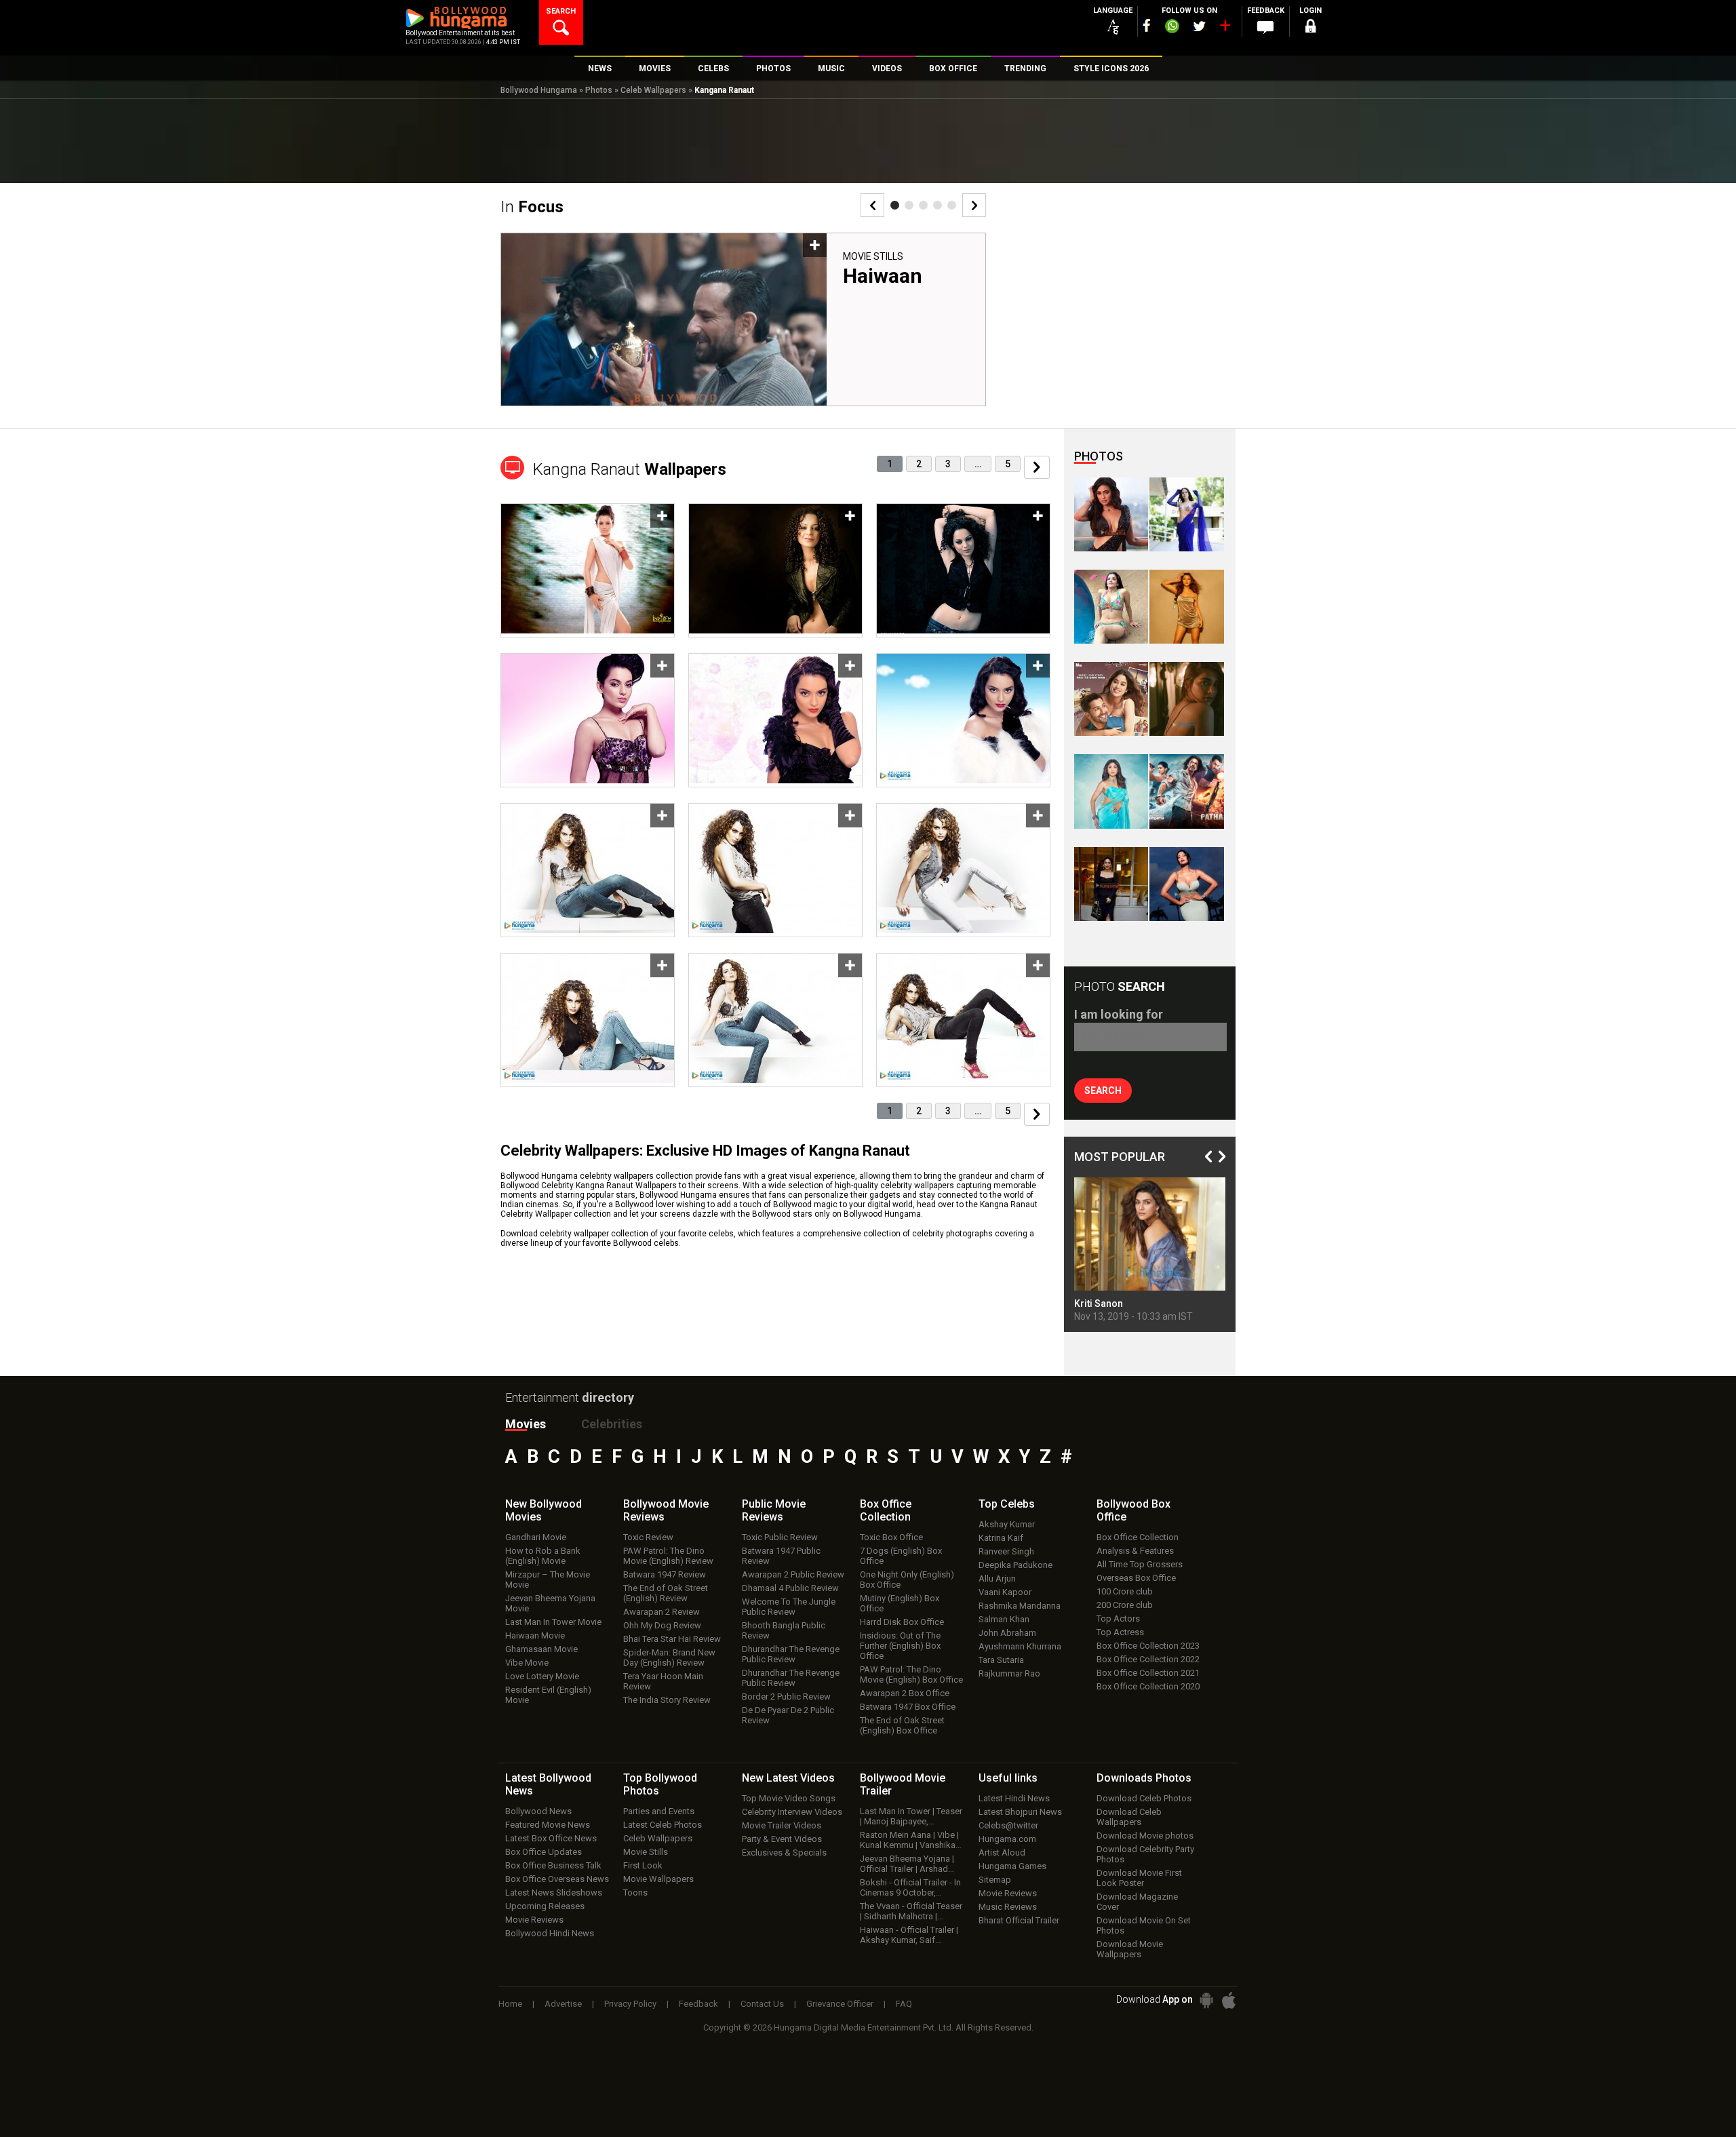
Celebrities (612, 1424)
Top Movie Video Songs (789, 1798)
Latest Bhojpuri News (1020, 1812)
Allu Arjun (997, 1579)
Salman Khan (1004, 1619)
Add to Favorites (815, 245)
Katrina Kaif (1001, 1538)
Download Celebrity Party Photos (1145, 1854)
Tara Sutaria (1001, 1660)
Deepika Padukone (1015, 1565)
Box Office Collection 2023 (1148, 1646)
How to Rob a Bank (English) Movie (543, 1556)
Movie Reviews (534, 1920)
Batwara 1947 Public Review (781, 1556)
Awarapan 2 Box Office (905, 1693)
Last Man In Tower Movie (553, 1622)
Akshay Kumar (1007, 1524)
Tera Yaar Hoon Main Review (663, 1681)
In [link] (532, 207)
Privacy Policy (630, 2004)
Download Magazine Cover (1137, 1902)
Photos (599, 90)
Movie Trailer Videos (782, 1825)
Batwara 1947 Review (665, 1574)
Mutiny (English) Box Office (900, 1603)
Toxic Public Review (780, 1537)
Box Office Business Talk (553, 1865)
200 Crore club (1125, 1605)
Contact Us (762, 2004)
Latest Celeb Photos (663, 1825)
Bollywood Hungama (539, 90)
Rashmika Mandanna (1020, 1606)
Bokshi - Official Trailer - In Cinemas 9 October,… (910, 1887)
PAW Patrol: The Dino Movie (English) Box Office (911, 1674)
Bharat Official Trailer (1019, 1920)
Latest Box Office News (551, 1838)
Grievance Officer (840, 2004)
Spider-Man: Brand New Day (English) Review (669, 1658)
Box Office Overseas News (557, 1879)
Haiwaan (883, 276)
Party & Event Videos (782, 1839)
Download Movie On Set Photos (1144, 1925)
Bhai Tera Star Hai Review (672, 1639)
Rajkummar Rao (1009, 1673)
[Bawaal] (1111, 699)
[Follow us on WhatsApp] (1172, 28)
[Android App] (1206, 2000)
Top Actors (1118, 1619)
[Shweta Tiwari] (1111, 514)
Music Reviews (1008, 1907)
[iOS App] (1229, 2000)
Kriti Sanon (1099, 1303)
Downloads (1144, 1778)
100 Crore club (1125, 1591)
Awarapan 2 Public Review (793, 1574)
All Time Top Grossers (1140, 1564)
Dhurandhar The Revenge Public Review (791, 1654)
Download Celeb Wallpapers (1129, 1817)
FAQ (904, 2004)
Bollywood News (538, 1811)
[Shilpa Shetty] (1111, 791)
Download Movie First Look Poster (1139, 1878)
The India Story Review (667, 1700)
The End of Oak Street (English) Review (666, 1593)
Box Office (886, 1510)
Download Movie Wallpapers (1130, 1949)
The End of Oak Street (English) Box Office (902, 1725)
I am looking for (1119, 1014)
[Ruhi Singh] (1186, 607)
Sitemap (995, 1880)
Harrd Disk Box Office (902, 1622)
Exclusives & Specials (784, 1852)
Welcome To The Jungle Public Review (789, 1607)
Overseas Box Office (1136, 1578)
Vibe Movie (527, 1663)
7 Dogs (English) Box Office (901, 1556)
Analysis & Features (1135, 1551)
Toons (635, 1893)
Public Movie (774, 1510)
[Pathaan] (1186, 791)
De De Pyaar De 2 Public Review (788, 1715)
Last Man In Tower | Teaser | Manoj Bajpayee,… (911, 1816)
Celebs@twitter (1008, 1825)
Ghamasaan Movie (541, 1649)
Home (510, 2004)
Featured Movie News (548, 1825)
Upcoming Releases (545, 1906)
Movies (526, 1424)
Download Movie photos (1145, 1836)
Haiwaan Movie (535, 1635)
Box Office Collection (1138, 1537)
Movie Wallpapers (658, 1879)
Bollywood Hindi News (550, 1933)
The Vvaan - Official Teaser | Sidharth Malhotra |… (911, 1911)
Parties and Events (659, 1811)
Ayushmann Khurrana (1020, 1646)
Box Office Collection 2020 (1148, 1686)
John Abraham (1007, 1633)
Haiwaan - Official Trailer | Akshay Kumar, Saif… (909, 1935)
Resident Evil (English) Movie (548, 1695)
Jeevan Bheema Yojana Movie (550, 1603)
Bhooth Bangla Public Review (784, 1630)
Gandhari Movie (536, 1537)
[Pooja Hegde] (1186, 699)
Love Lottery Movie (542, 1676)
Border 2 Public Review (786, 1697)
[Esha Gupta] (1186, 884)
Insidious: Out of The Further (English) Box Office (900, 1646)
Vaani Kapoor (1005, 1592)
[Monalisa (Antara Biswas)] (1111, 607)
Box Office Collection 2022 (1148, 1659)
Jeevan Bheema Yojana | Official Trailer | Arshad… (907, 1864)
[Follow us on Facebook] (1147, 25)
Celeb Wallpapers (653, 90)
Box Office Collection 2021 (1148, 1673)
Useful (1008, 1778)
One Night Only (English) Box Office (907, 1580)
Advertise (563, 2004)
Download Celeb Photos (1144, 1798)
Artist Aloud (1002, 1852)
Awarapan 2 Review (662, 1612)
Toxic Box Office (891, 1537)
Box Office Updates (544, 1852)
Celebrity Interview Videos (792, 1812)
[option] (743, 325)
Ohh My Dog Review (662, 1625)
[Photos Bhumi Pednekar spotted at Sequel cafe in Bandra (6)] (1111, 884)
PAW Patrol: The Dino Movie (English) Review (668, 1556)
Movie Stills (873, 256)
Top (1007, 1504)
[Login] (1310, 28)
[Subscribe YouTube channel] (1225, 28)
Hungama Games (1012, 1866)
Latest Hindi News (1014, 1798)
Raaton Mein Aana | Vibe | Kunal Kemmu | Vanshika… (911, 1840)
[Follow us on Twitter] (1199, 26)
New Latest (788, 1778)
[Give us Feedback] (1265, 28)
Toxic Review (648, 1537)
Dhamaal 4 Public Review (790, 1588)
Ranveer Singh (1006, 1551)
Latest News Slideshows (554, 1893)
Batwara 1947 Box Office (908, 1707)
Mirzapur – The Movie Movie (548, 1580)
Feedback (698, 2004)
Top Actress (1120, 1632)
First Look (643, 1865)
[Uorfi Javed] (1186, 514)
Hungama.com (1007, 1839)
